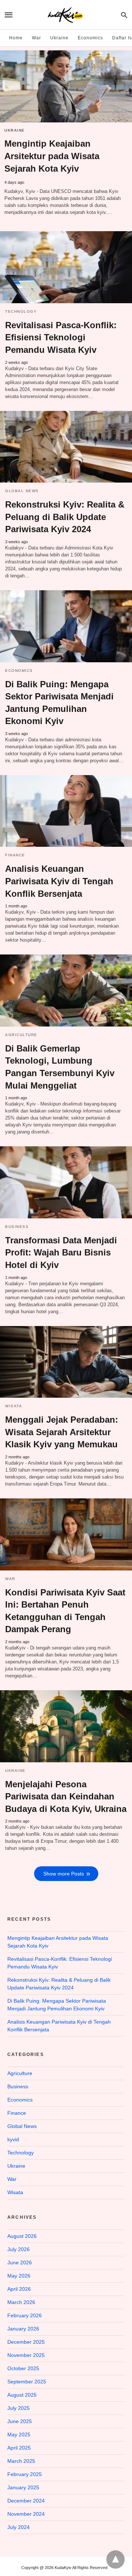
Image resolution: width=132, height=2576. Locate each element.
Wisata (14, 1406)
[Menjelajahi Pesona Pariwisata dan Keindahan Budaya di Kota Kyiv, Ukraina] (66, 1726)
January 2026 (23, 2329)
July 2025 (19, 2408)
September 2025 (27, 2382)
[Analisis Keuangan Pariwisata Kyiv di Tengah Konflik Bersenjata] (66, 811)
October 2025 (23, 2368)
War (36, 38)
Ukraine (59, 38)
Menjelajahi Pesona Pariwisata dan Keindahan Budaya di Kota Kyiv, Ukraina (66, 1796)
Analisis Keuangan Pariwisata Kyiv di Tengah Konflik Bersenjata (59, 881)
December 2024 (26, 2501)
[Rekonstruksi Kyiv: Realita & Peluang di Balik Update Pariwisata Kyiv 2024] (66, 447)
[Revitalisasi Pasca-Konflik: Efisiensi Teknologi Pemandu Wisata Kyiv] (66, 267)
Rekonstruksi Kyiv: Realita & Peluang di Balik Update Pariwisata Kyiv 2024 (65, 517)
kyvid (13, 2139)
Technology (21, 311)
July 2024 (19, 2527)
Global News (22, 491)
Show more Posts (64, 1874)
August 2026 (22, 2236)
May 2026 (19, 2276)
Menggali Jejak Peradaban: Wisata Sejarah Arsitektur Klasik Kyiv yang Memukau (62, 1432)
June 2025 (20, 2421)
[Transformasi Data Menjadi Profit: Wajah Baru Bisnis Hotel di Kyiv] (66, 1182)
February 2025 (25, 2474)
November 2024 (26, 2514)
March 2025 (21, 2461)
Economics (90, 38)
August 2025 (22, 2395)
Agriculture (21, 1035)
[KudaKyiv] (65, 15)
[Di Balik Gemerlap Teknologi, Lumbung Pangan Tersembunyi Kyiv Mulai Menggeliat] (66, 990)
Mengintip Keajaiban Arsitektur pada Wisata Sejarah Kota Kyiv (52, 156)
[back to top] (115, 2559)
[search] (124, 15)
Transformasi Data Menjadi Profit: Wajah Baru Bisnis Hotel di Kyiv (61, 1253)
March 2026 (21, 2302)
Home (16, 38)
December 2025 (26, 2342)
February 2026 (25, 2315)
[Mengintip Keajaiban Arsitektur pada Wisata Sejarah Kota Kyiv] (66, 86)
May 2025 (19, 2435)
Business (17, 1227)
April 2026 (19, 2289)
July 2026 (19, 2249)
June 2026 (20, 2262)
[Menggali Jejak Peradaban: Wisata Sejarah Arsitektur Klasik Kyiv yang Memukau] (66, 1362)
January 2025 (23, 2487)
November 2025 (26, 2355)
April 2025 (19, 2448)
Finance (15, 855)
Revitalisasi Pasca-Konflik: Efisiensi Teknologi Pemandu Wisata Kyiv (61, 337)
